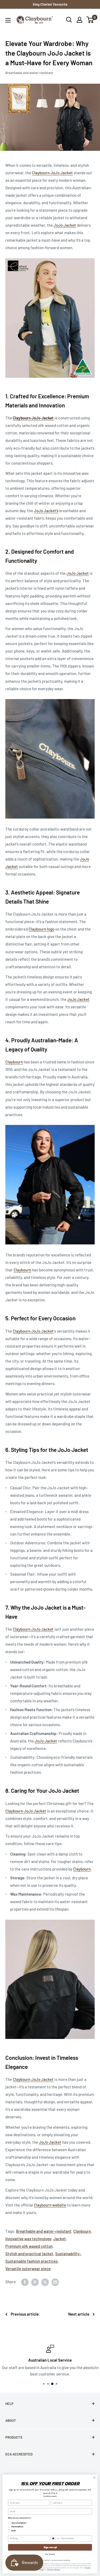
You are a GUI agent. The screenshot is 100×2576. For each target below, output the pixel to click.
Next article (79, 2314)
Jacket (60, 2239)
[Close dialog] (94, 2478)
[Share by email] (55, 2282)
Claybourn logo (41, 929)
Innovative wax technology (28, 2239)
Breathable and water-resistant (29, 73)
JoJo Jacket (65, 225)
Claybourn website (50, 2205)
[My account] (79, 20)
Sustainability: (68, 2254)
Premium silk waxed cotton (29, 2246)
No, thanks (50, 2554)
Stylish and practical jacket (29, 2254)
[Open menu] (8, 20)
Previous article (25, 2314)
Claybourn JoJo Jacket (52, 173)
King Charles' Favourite (50, 4)
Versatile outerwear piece (28, 2269)
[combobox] (55, 2539)
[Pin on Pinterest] (35, 2282)
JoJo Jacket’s (46, 511)
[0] (90, 20)
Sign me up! (50, 2547)
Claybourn (14, 1062)
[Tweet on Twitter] (45, 2282)
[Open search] (69, 20)
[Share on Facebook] (25, 2282)
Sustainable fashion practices (31, 2261)
